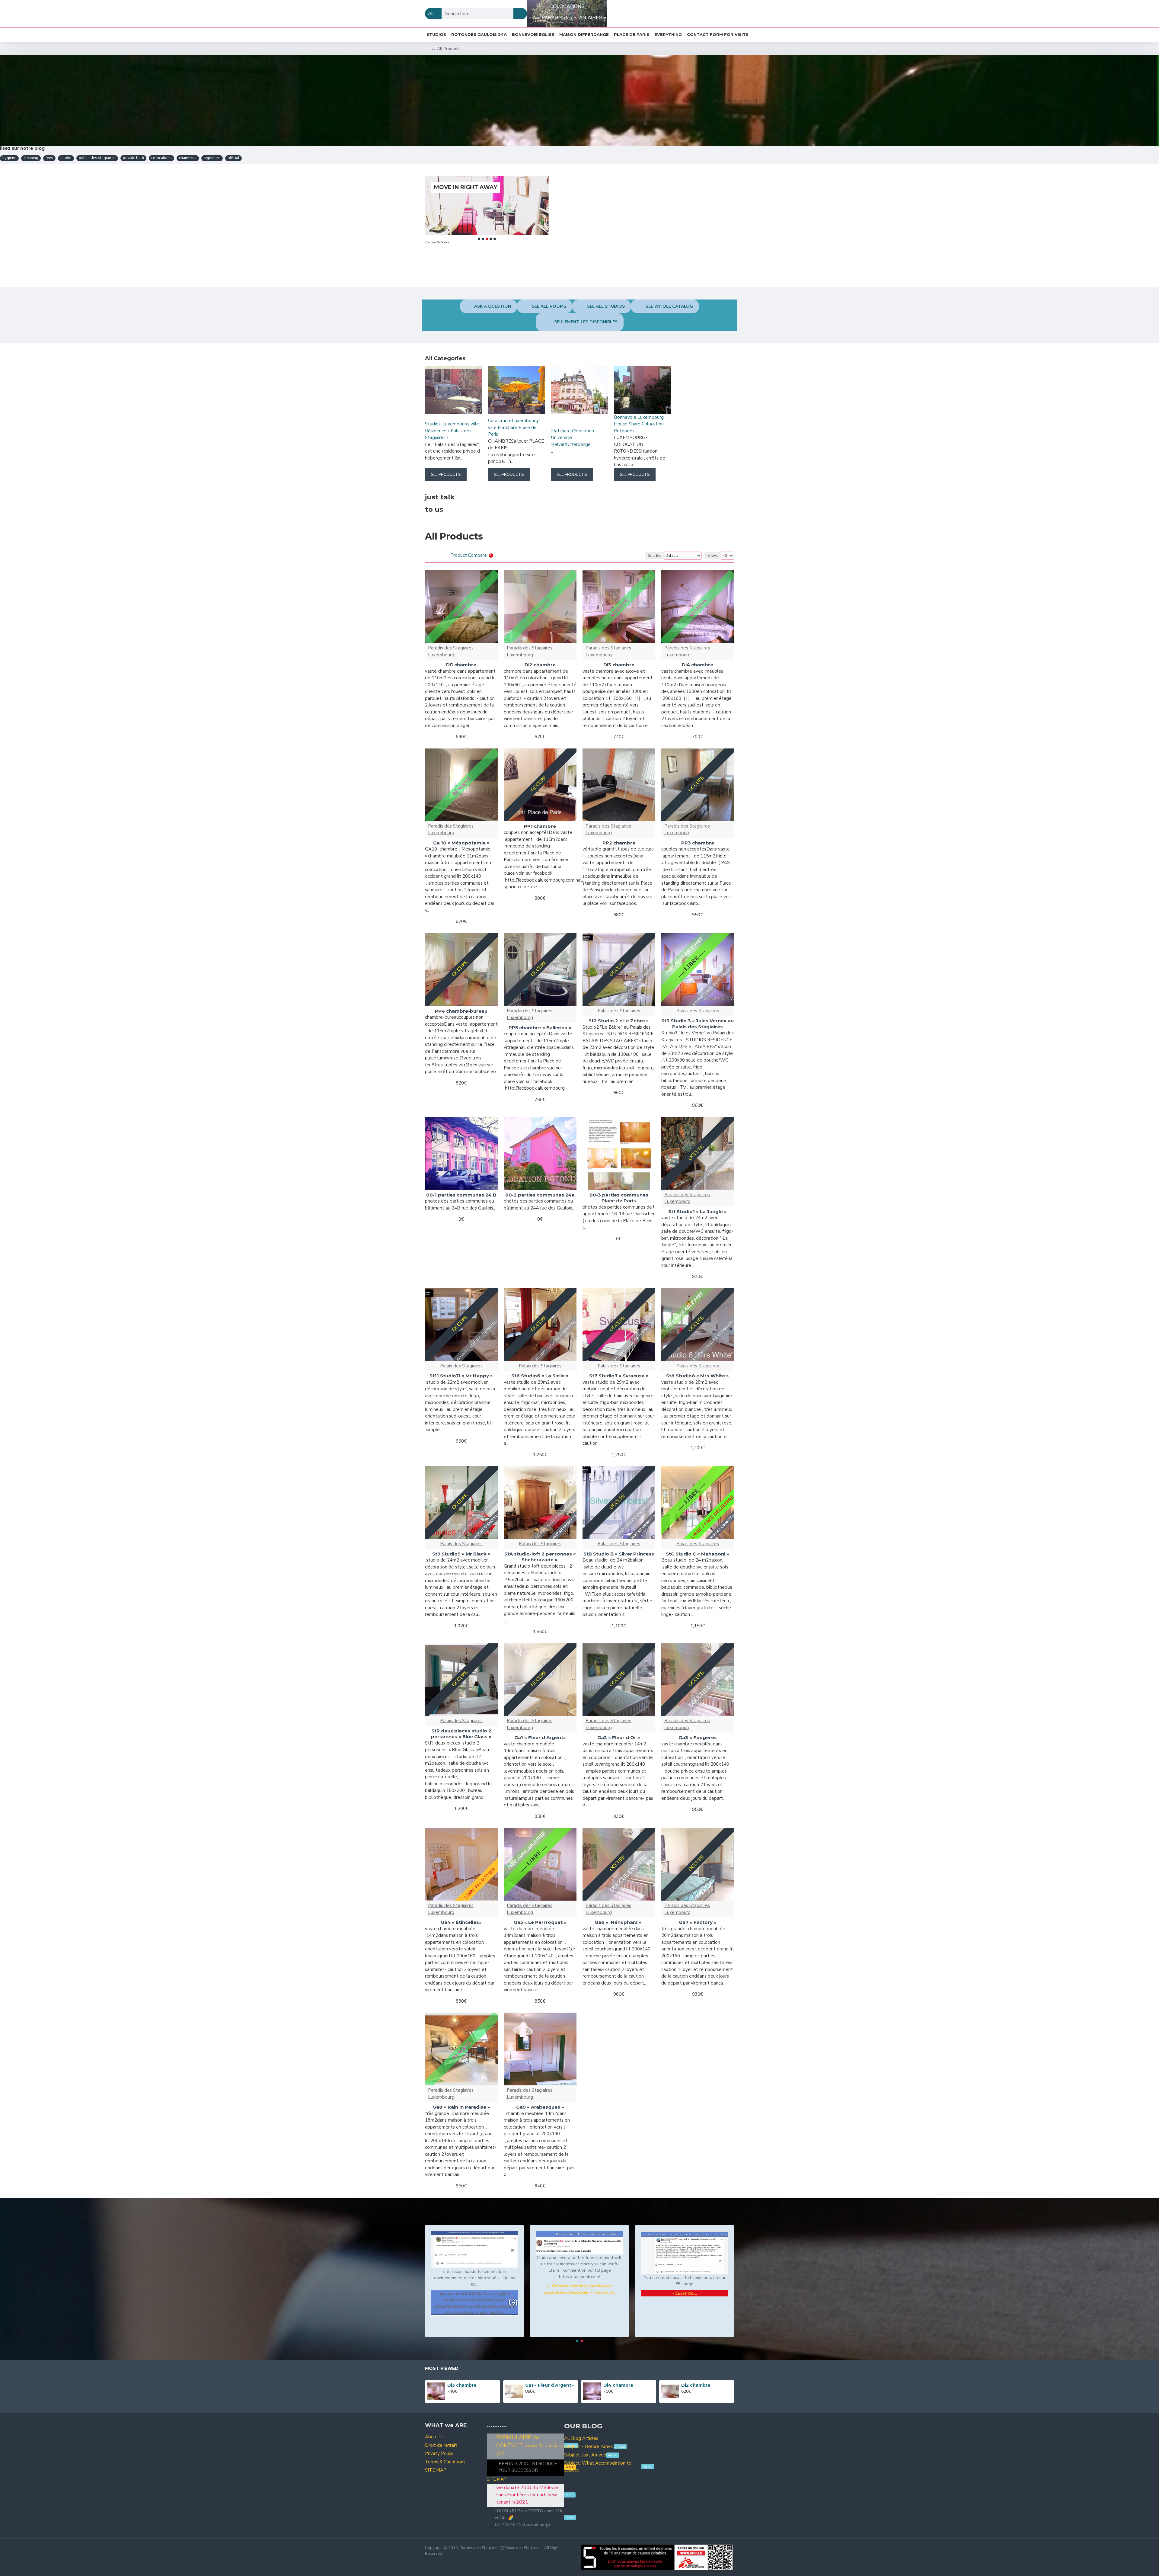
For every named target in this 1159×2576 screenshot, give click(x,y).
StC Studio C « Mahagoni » (698, 1554)
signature (212, 158)
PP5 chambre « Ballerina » (540, 1028)
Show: (713, 556)
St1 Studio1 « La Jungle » (698, 1211)
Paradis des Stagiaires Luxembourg (451, 651)
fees (49, 158)
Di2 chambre (540, 665)
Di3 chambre (619, 665)
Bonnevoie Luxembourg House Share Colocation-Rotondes (640, 424)
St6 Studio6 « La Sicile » (540, 1376)
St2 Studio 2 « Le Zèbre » (619, 1021)
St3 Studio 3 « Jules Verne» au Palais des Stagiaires (698, 1024)
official (233, 158)
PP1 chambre (540, 826)
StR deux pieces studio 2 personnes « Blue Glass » (461, 1734)
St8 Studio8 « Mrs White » (698, 1376)
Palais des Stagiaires (619, 1011)
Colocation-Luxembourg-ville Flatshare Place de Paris (514, 427)
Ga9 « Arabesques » (540, 2107)
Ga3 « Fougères (698, 1737)
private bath (133, 158)
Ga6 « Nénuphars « (619, 1922)
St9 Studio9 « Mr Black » (461, 1554)
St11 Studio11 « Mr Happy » (461, 1376)
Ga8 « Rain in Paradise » (461, 2107)
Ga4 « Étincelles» (461, 1922)
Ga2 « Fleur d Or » (619, 1737)
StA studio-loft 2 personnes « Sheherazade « (540, 1557)
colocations (161, 158)
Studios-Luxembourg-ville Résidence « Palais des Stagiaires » (452, 431)
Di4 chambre (698, 665)
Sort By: (655, 556)
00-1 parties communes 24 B (461, 1195)
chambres (188, 158)
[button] (479, 239)
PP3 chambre (698, 843)
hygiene (9, 158)
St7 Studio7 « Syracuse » (619, 1376)
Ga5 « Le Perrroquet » (540, 1922)
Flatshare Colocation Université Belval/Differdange (573, 438)
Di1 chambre (461, 665)
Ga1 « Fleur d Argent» (540, 1737)
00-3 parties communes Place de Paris (619, 1198)
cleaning (31, 158)
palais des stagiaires (97, 158)
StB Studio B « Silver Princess (619, 1554)
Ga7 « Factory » (698, 1922)
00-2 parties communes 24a (540, 1195)
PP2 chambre (619, 843)
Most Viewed (442, 2368)
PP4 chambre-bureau (461, 1011)
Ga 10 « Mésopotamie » (461, 843)
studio (66, 158)
